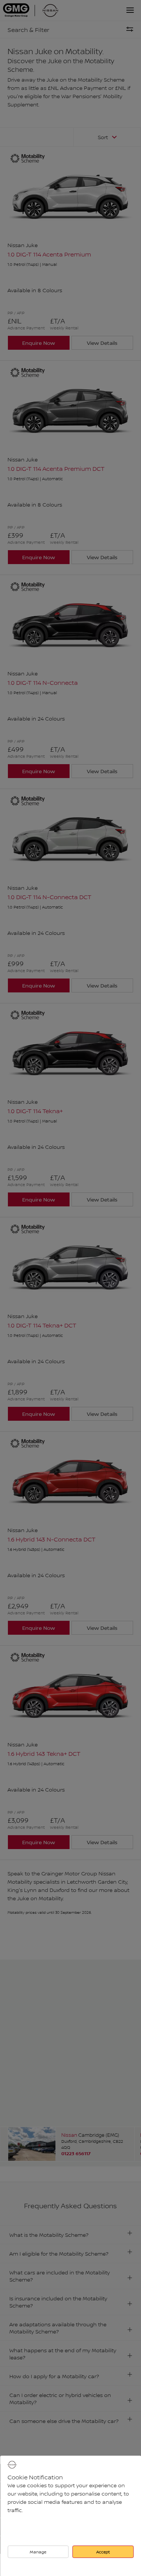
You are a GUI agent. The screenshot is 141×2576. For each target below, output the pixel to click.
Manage (38, 2552)
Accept (103, 2552)
